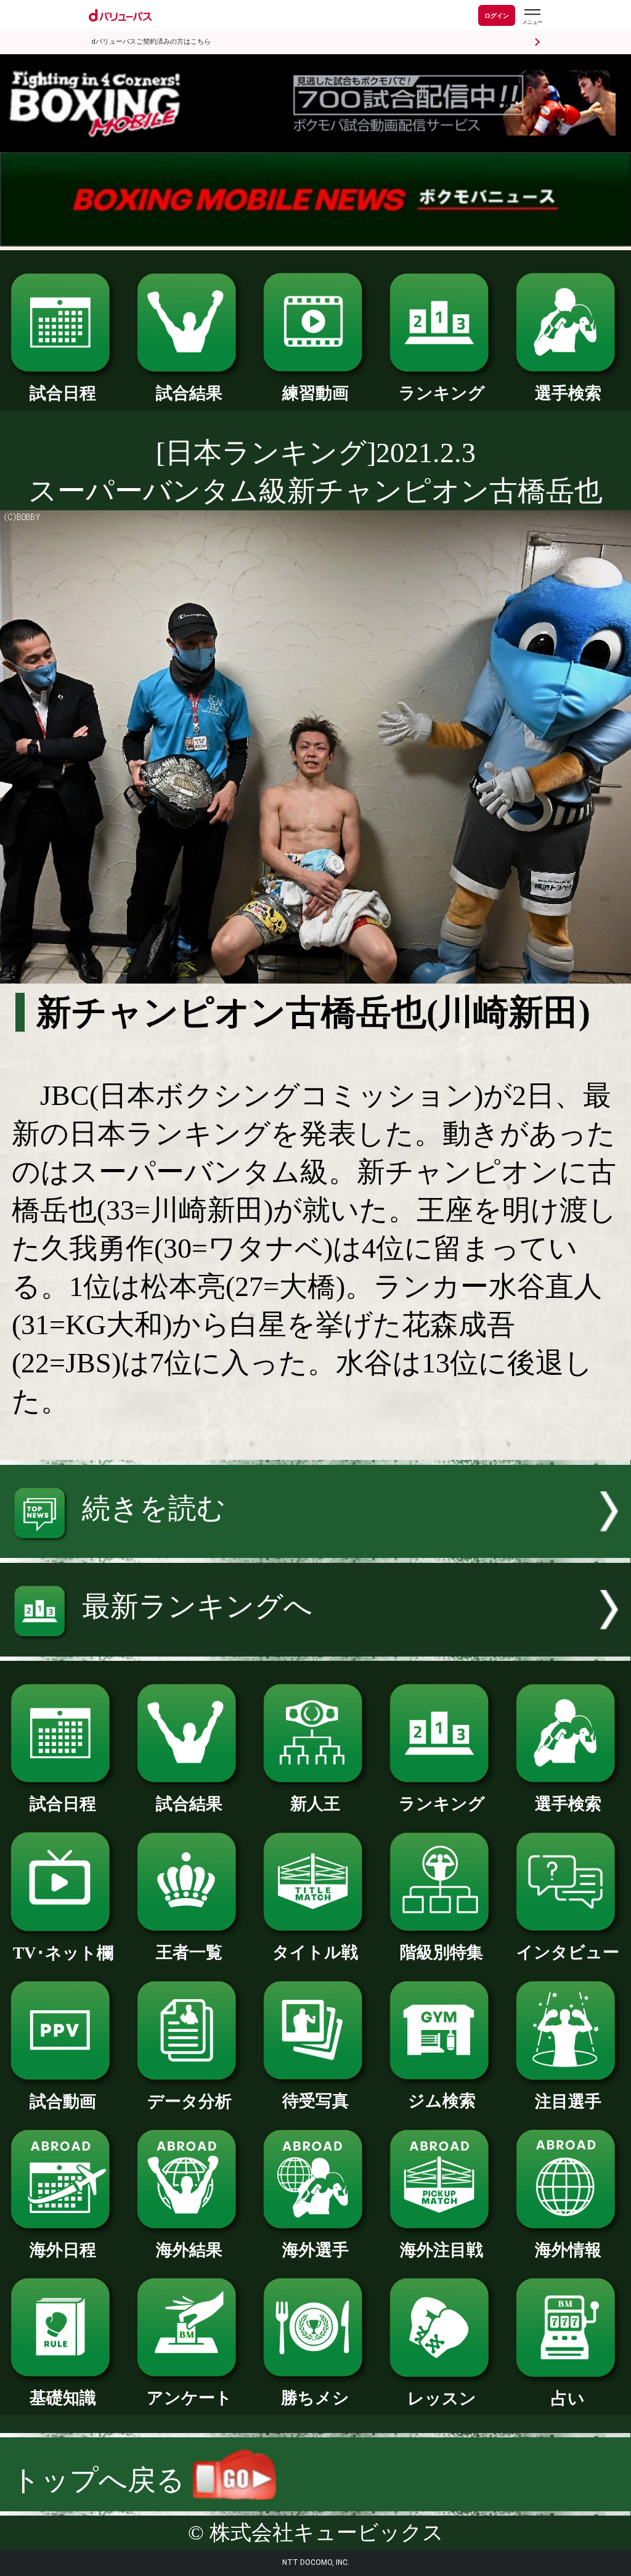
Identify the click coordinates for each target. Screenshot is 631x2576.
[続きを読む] (315, 1548)
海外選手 (315, 2250)
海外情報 (568, 2250)
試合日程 (63, 393)
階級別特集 (442, 1952)
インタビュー (568, 1952)
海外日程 (63, 2250)
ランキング (442, 393)
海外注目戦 (442, 2250)
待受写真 (315, 2101)
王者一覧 (189, 1952)
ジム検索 (442, 2101)
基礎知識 (63, 2398)
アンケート (189, 2398)
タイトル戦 (315, 1952)
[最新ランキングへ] (315, 1647)
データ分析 (189, 2101)
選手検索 (568, 393)
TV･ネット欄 (63, 1953)
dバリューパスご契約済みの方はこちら (151, 42)
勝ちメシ (315, 2398)
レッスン (442, 2399)
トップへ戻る (102, 2480)
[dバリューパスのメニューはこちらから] (532, 17)
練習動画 (315, 393)
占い (568, 2399)
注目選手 (568, 2101)
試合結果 (189, 393)
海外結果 (189, 2250)
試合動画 (63, 2101)
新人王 (315, 1804)
